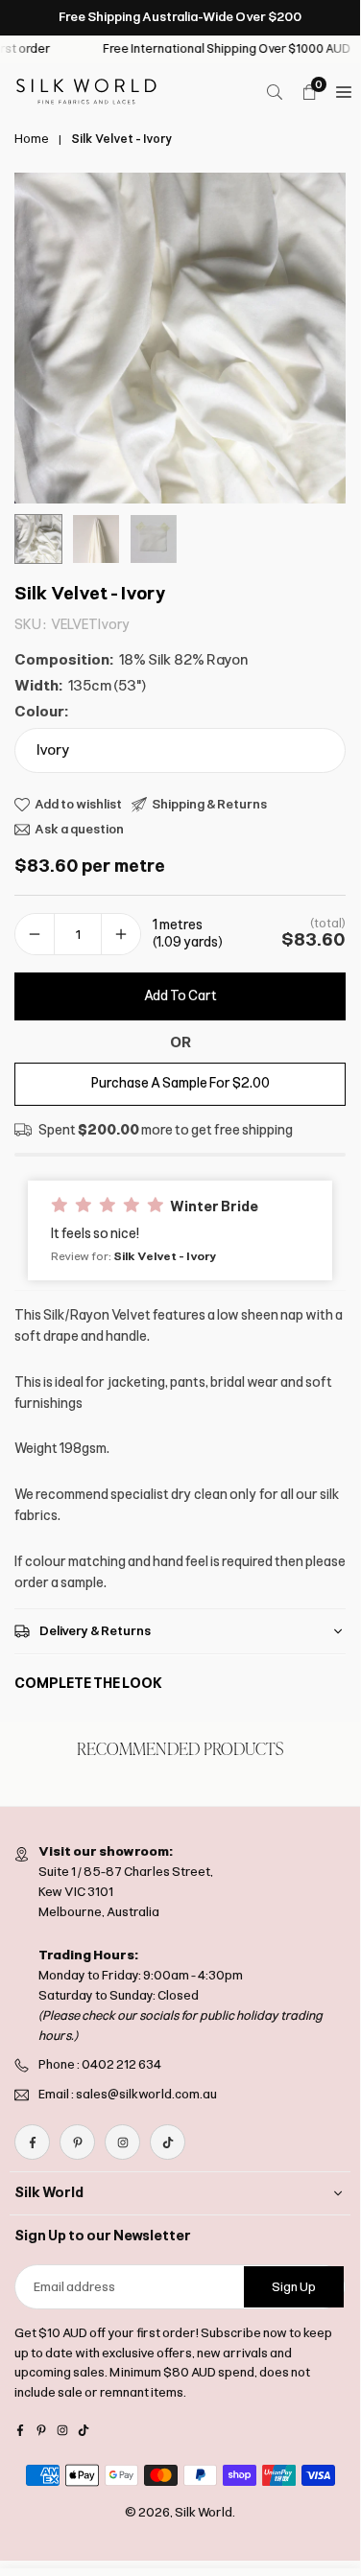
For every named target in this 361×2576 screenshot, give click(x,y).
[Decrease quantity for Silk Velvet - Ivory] (35, 935)
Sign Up (294, 2287)
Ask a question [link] (79, 829)
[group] (180, 338)
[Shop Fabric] (344, 92)
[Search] (275, 92)
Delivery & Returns (95, 1631)
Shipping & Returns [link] (209, 804)
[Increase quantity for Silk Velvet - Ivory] (121, 935)
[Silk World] (86, 91)
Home (32, 139)
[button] (180, 1230)
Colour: (41, 712)
